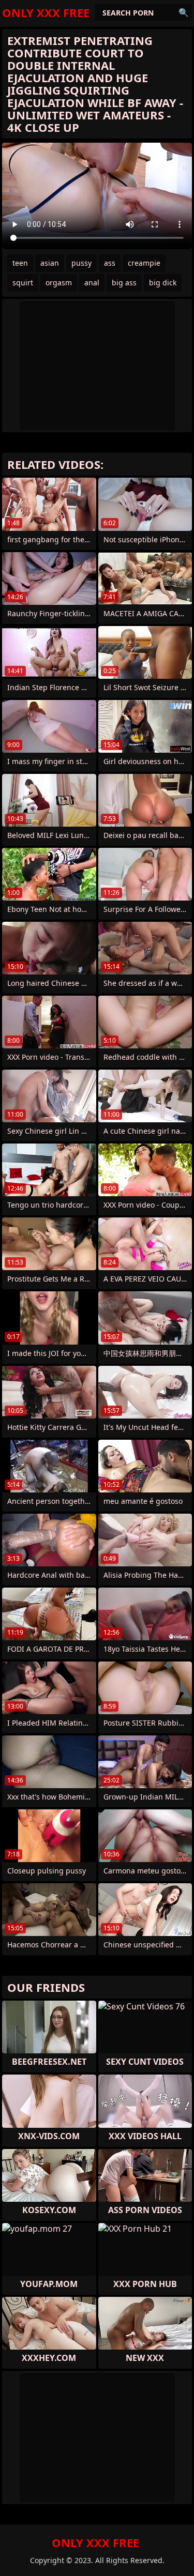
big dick (163, 283)
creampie (144, 263)
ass (110, 263)
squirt (23, 283)
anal (92, 283)
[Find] (184, 12)
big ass (124, 283)
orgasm (59, 283)
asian (50, 263)
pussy (81, 263)
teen (20, 263)
